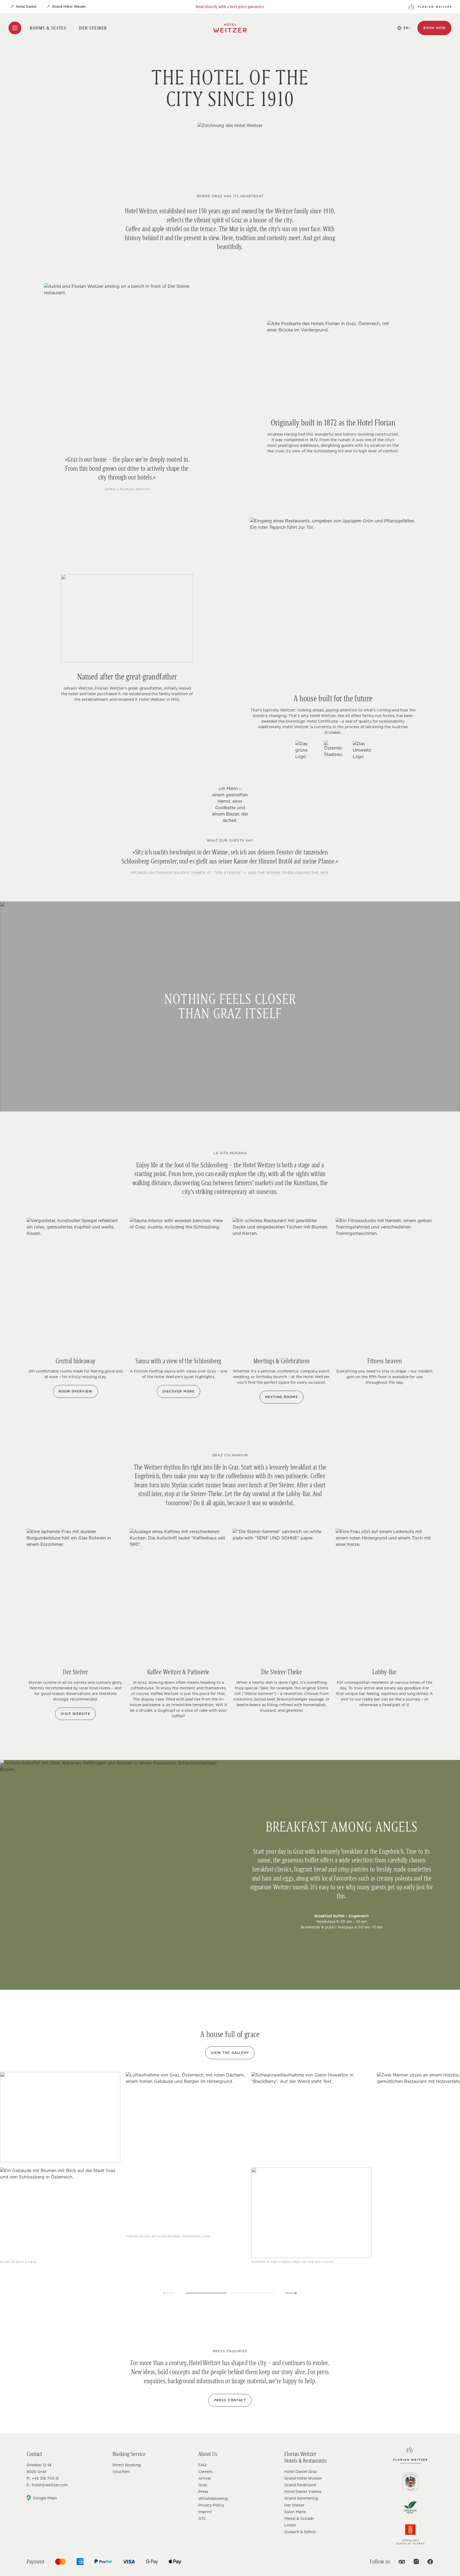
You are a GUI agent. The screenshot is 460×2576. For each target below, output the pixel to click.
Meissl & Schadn (299, 2518)
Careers (205, 2472)
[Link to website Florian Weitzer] (430, 7)
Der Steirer (93, 28)
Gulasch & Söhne (300, 2532)
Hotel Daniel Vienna (303, 2492)
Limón (290, 2525)
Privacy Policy (211, 2505)
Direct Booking (127, 2465)
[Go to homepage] (230, 28)
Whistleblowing (213, 2499)
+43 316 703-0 (45, 2478)
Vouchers (121, 2472)
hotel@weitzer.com (50, 2485)
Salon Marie (295, 2512)
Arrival (205, 2478)
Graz (203, 2485)
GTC (202, 2518)
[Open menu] (15, 28)
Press (203, 2492)
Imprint (205, 2512)
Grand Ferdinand (300, 2485)
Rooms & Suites (48, 28)
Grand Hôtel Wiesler (303, 2478)
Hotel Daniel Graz (301, 2472)
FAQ (202, 2465)
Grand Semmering (301, 2498)
